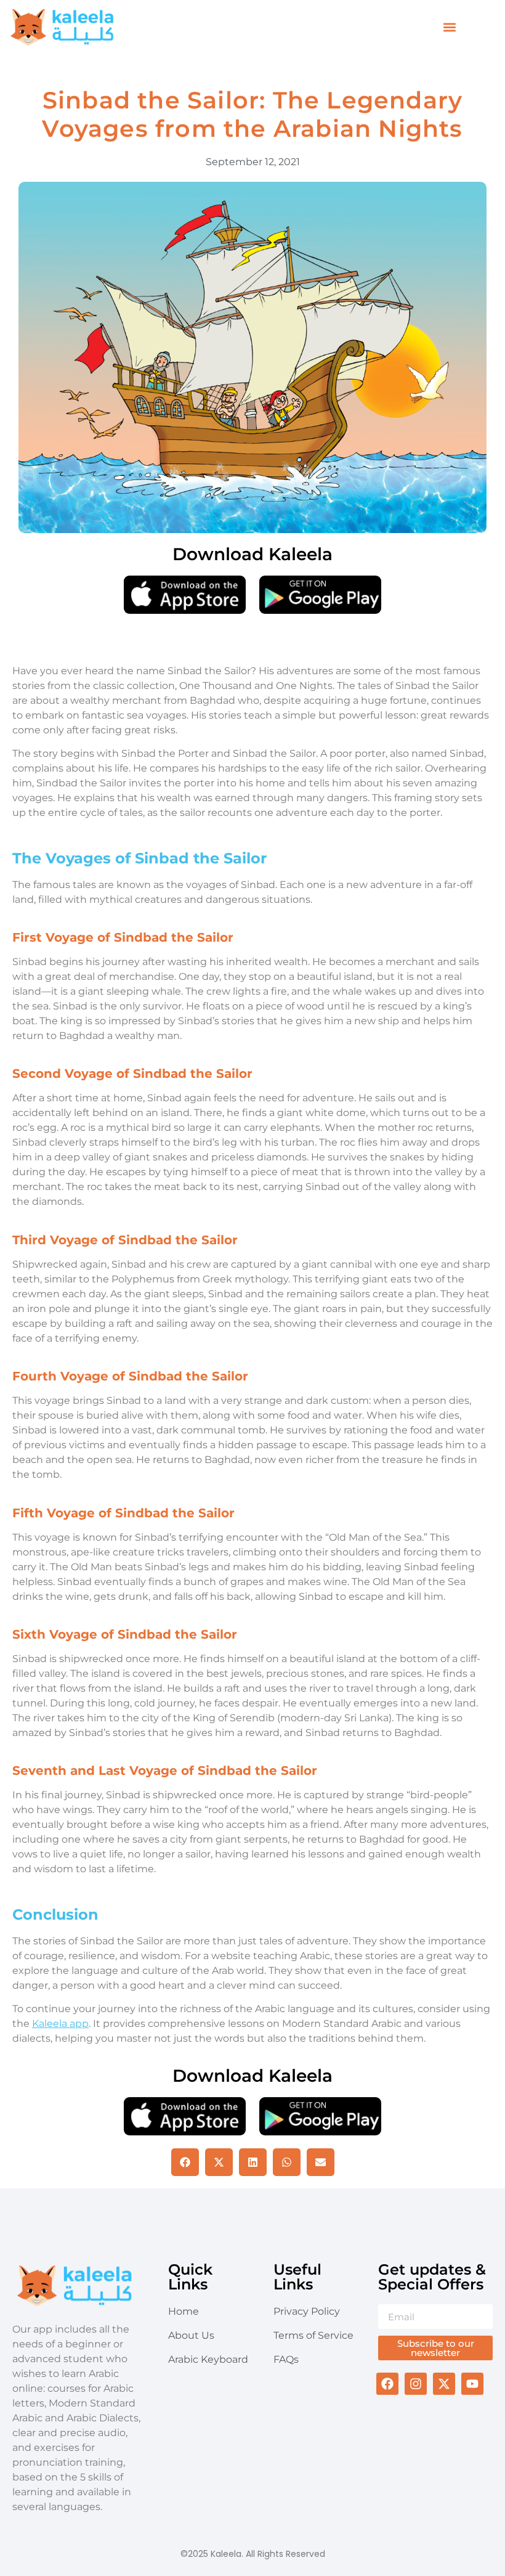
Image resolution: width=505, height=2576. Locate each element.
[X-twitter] (444, 2384)
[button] (450, 27)
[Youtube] (472, 2384)
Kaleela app (60, 2024)
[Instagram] (416, 2384)
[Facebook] (387, 2384)
